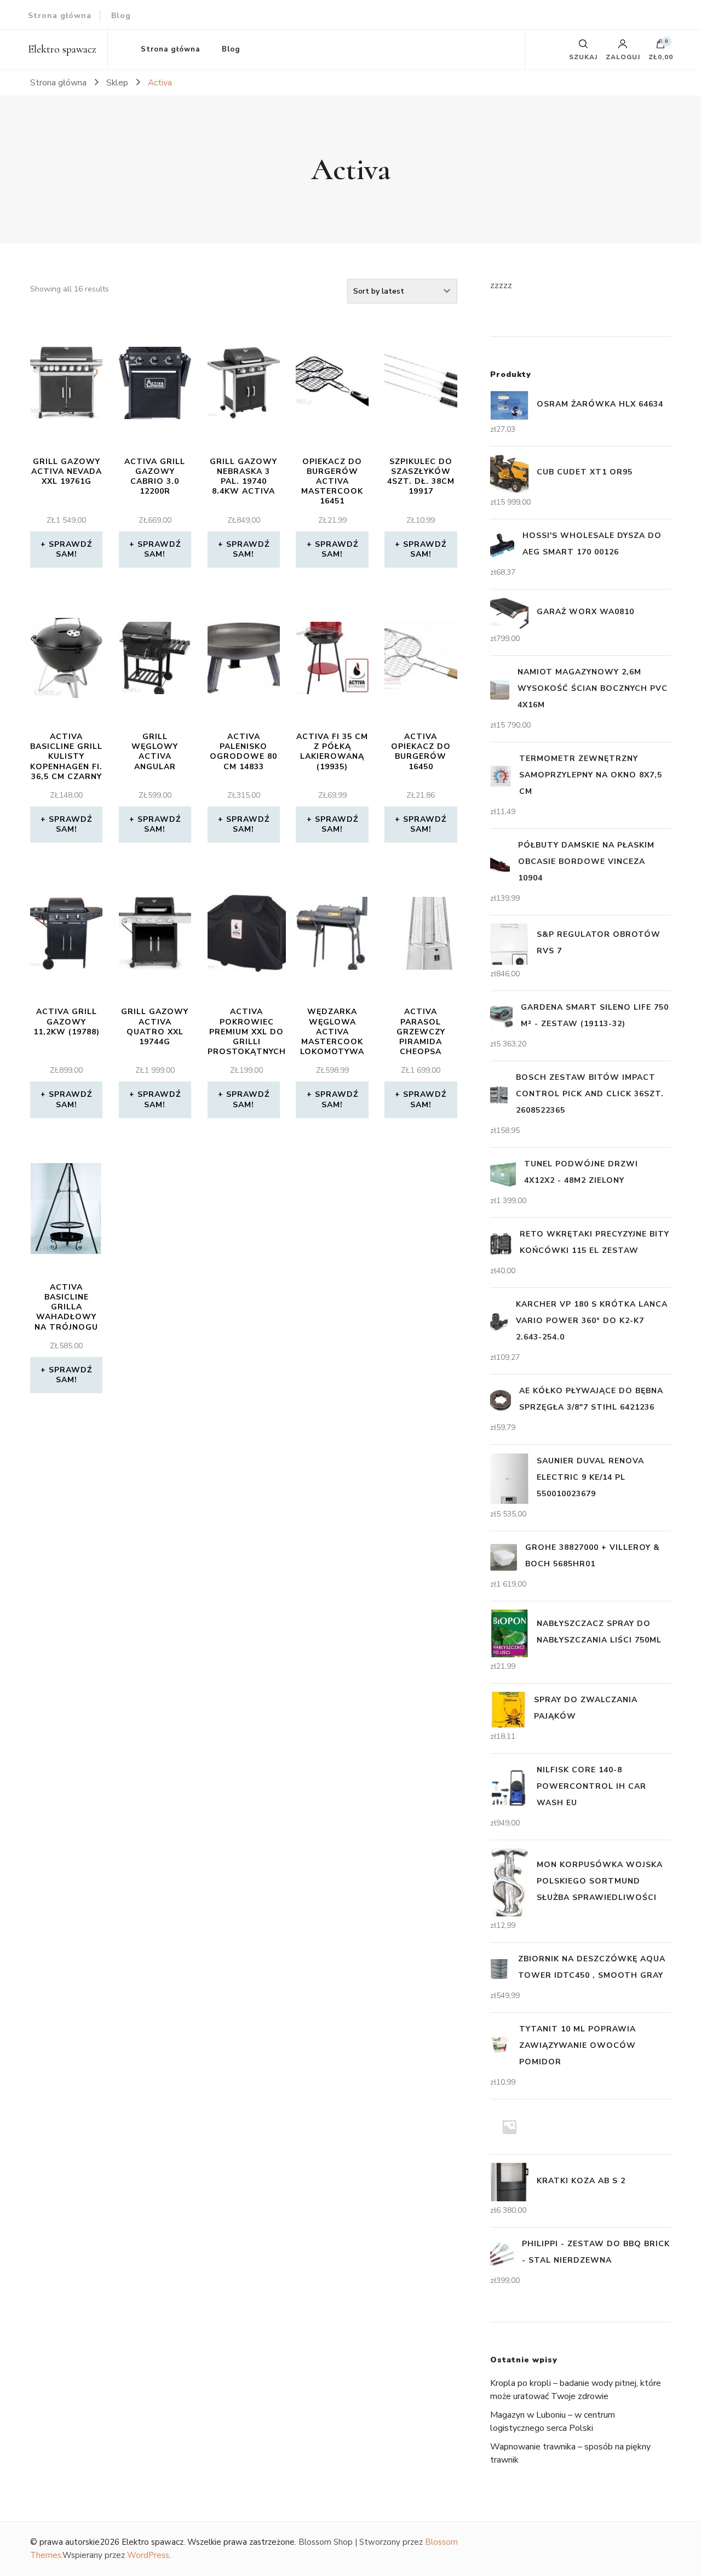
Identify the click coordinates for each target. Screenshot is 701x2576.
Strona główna (60, 16)
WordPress (148, 2555)
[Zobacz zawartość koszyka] (660, 47)
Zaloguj (623, 56)
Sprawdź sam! (70, 549)
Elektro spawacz (62, 49)
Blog (121, 16)
